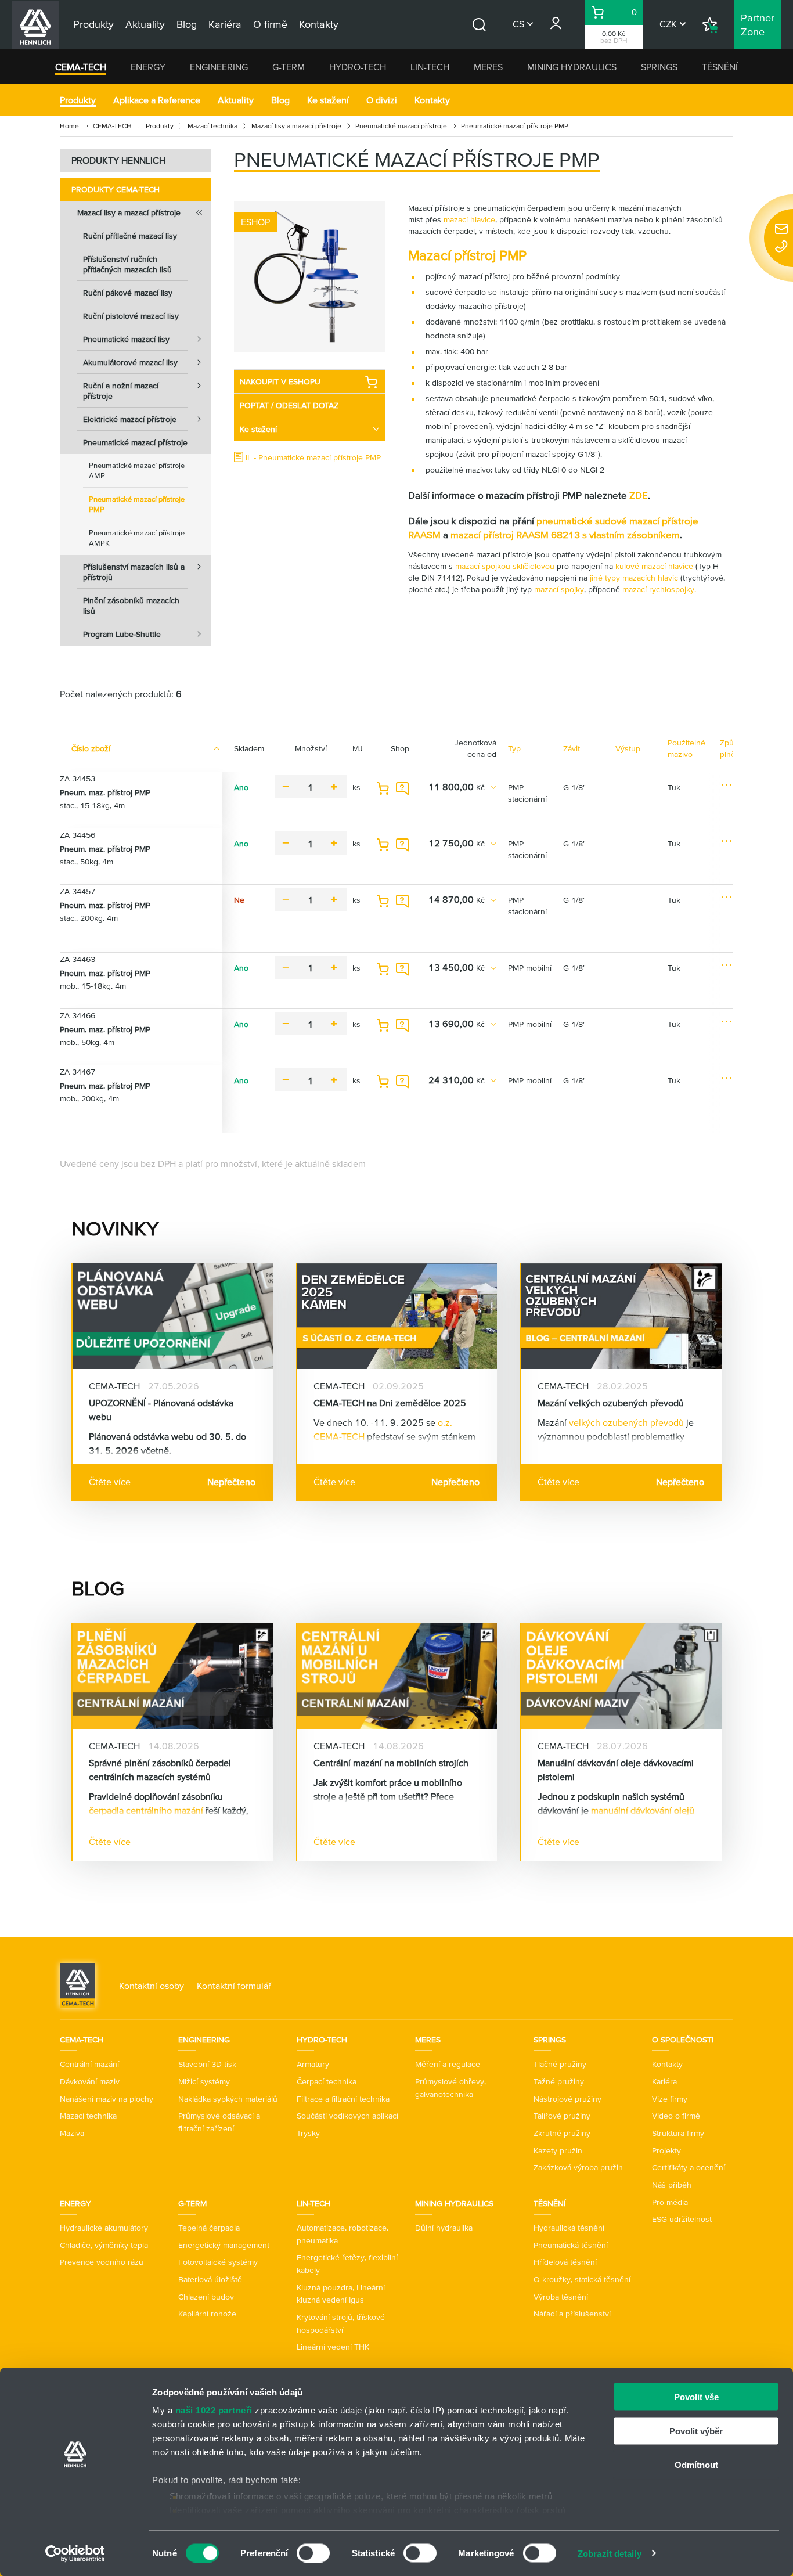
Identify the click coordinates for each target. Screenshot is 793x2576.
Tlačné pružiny (560, 2064)
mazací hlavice (469, 219)
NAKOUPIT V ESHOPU (280, 381)
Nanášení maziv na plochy (107, 2099)
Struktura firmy (678, 2133)
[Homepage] (78, 1984)
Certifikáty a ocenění (689, 2167)
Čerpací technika (327, 2081)
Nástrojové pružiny (567, 2099)
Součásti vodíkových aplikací (347, 2116)
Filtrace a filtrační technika (343, 2099)
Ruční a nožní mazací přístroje (121, 391)
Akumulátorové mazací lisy (130, 362)
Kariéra (664, 2081)
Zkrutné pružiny (562, 2133)
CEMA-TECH (81, 67)
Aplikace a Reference (157, 100)
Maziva (72, 2133)
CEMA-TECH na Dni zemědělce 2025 (390, 1403)
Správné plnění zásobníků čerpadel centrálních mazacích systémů (160, 1770)
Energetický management (224, 2245)
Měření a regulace (448, 2064)
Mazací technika (212, 126)
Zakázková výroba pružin (578, 2167)
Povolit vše (696, 2397)
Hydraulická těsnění (569, 2228)
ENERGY (148, 67)
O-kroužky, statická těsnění (582, 2279)
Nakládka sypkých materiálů (228, 2099)
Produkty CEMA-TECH (116, 189)
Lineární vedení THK (333, 2347)
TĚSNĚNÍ (720, 67)
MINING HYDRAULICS (572, 67)
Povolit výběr (696, 2431)
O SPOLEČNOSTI (683, 2040)
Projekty (666, 2150)
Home (69, 126)
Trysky (308, 2133)
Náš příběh (672, 2185)
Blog (280, 100)
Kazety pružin (558, 2150)
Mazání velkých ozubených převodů (611, 1403)
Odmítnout (696, 2465)
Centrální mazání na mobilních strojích (391, 1763)
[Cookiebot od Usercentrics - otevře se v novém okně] (75, 2553)
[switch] (313, 2553)
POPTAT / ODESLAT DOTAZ (289, 405)
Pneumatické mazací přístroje (401, 126)
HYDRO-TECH (358, 67)
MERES (488, 67)
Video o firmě (676, 2116)
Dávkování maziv (90, 2081)
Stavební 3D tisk (207, 2064)
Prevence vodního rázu (102, 2262)
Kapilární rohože (207, 2314)
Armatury (313, 2064)
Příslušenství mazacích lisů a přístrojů (134, 572)
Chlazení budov (206, 2297)
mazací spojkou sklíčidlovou (506, 566)
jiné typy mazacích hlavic (635, 578)
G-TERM (289, 67)
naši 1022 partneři (214, 2410)
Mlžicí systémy (204, 2081)
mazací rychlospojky (657, 589)
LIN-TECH (430, 67)
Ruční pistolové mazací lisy (131, 316)
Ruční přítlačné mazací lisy (130, 236)
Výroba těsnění (561, 2297)
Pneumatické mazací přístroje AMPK (137, 538)
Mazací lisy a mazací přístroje (296, 126)
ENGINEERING (219, 67)
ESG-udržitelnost (682, 2219)
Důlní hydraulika (444, 2228)
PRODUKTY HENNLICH (118, 160)
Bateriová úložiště (210, 2279)
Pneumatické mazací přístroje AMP (137, 471)
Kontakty (432, 100)
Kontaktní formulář (234, 1986)
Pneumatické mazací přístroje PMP (137, 504)
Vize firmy (670, 2099)
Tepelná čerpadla (209, 2228)
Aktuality (236, 100)
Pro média (670, 2202)
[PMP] (309, 276)
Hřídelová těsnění (565, 2262)
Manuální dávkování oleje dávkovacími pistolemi (616, 1770)
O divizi (382, 100)
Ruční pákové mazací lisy (128, 293)
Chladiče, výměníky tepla (104, 2245)
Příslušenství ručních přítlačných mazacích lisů (127, 264)
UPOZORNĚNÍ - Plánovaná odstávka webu (161, 1410)
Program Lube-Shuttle (122, 634)
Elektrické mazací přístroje (130, 419)
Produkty (78, 100)
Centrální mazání (89, 2064)
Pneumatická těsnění (571, 2245)
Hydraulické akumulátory (104, 2228)
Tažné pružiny (559, 2081)
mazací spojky (559, 589)
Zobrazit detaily (610, 2553)
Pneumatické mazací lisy (126, 339)
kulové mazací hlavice (655, 566)
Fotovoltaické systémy (218, 2262)
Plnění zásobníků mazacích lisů (131, 606)
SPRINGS (659, 67)
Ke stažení (328, 100)
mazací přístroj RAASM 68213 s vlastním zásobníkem (565, 534)
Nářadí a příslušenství (572, 2314)
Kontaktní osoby (152, 1986)
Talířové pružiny (562, 2116)
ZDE (639, 495)
